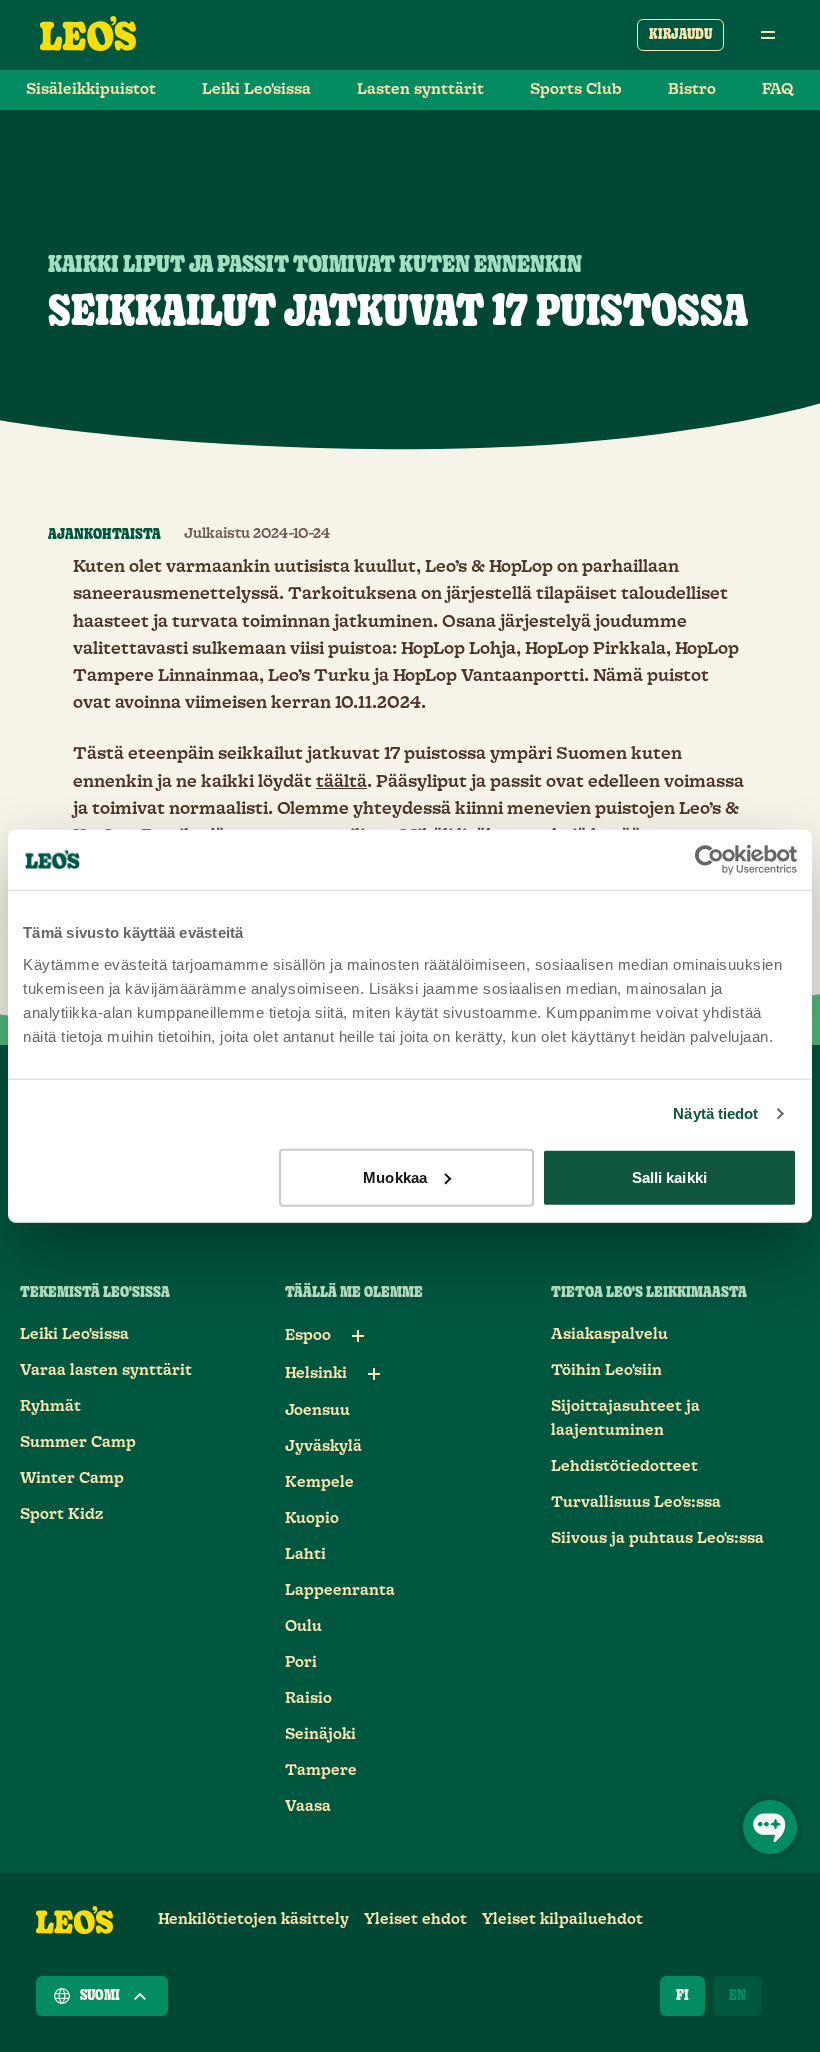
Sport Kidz (61, 1514)
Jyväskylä (323, 1446)
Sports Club (576, 89)
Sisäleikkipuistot (91, 89)
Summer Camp (78, 1442)
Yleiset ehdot (415, 1919)
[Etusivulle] (88, 35)
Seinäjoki (320, 1734)
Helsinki (316, 1373)
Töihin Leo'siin (606, 1370)
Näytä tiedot (715, 1113)
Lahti (305, 1554)
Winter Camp (72, 1478)
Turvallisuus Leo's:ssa (636, 1502)
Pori (301, 1662)
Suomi (100, 1996)
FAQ (778, 89)
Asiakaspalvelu (609, 1334)
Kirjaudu (680, 35)
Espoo (308, 1335)
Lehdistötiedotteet (624, 1466)
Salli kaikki (669, 1176)
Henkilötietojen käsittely (253, 1919)
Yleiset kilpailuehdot (562, 1919)
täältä (341, 782)
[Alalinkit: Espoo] (358, 1336)
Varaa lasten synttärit (106, 1370)
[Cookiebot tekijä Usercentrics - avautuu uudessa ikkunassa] (709, 860)
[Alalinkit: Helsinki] (374, 1374)
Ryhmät (50, 1406)
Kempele (319, 1482)
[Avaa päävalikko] (768, 35)
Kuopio (312, 1518)
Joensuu (317, 1410)
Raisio (308, 1698)
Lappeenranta (340, 1590)
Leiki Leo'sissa (256, 89)
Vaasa (308, 1806)
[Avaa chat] (770, 1827)
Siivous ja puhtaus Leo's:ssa (657, 1538)
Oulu (303, 1626)
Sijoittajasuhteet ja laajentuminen (625, 1418)
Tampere (321, 1770)
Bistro (692, 89)
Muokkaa (395, 1176)
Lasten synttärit (420, 89)
